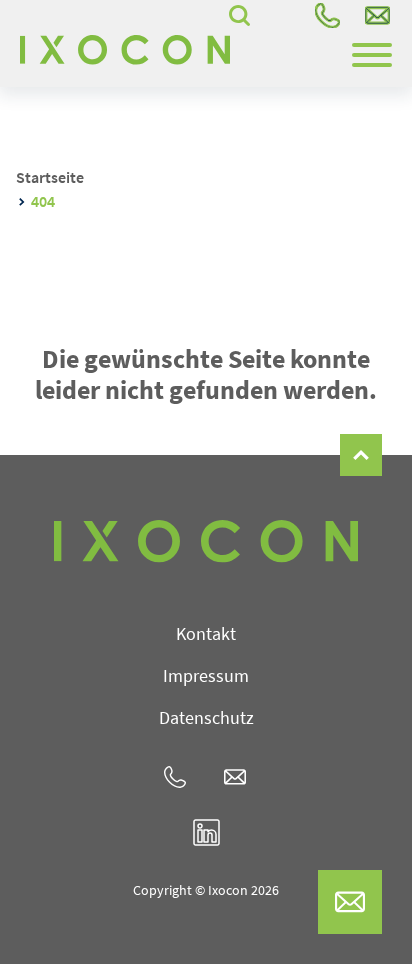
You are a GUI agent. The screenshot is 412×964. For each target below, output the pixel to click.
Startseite (50, 177)
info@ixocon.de (377, 14)
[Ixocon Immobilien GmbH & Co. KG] (125, 50)
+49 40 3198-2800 (327, 14)
